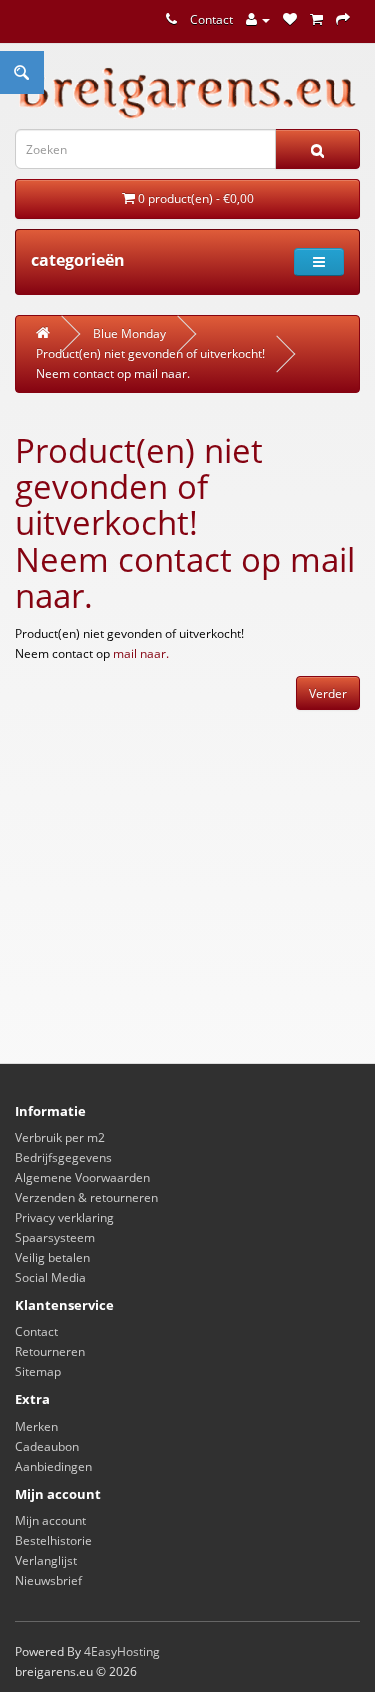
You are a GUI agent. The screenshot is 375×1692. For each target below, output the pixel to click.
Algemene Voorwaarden (82, 1177)
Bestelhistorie (53, 1540)
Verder (328, 693)
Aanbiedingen (53, 1466)
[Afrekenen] (343, 19)
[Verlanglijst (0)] (290, 19)
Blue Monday (129, 333)
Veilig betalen (52, 1257)
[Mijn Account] (258, 19)
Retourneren (50, 1351)
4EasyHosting (122, 1651)
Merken (36, 1426)
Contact (211, 19)
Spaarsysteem (55, 1237)
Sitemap (38, 1371)
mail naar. (162, 373)
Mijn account (50, 1520)
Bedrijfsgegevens (63, 1157)
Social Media (50, 1277)
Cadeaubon (47, 1446)
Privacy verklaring (64, 1217)
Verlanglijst (46, 1560)
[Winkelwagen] (316, 19)
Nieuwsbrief (48, 1580)
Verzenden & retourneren (86, 1197)
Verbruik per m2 (60, 1137)
